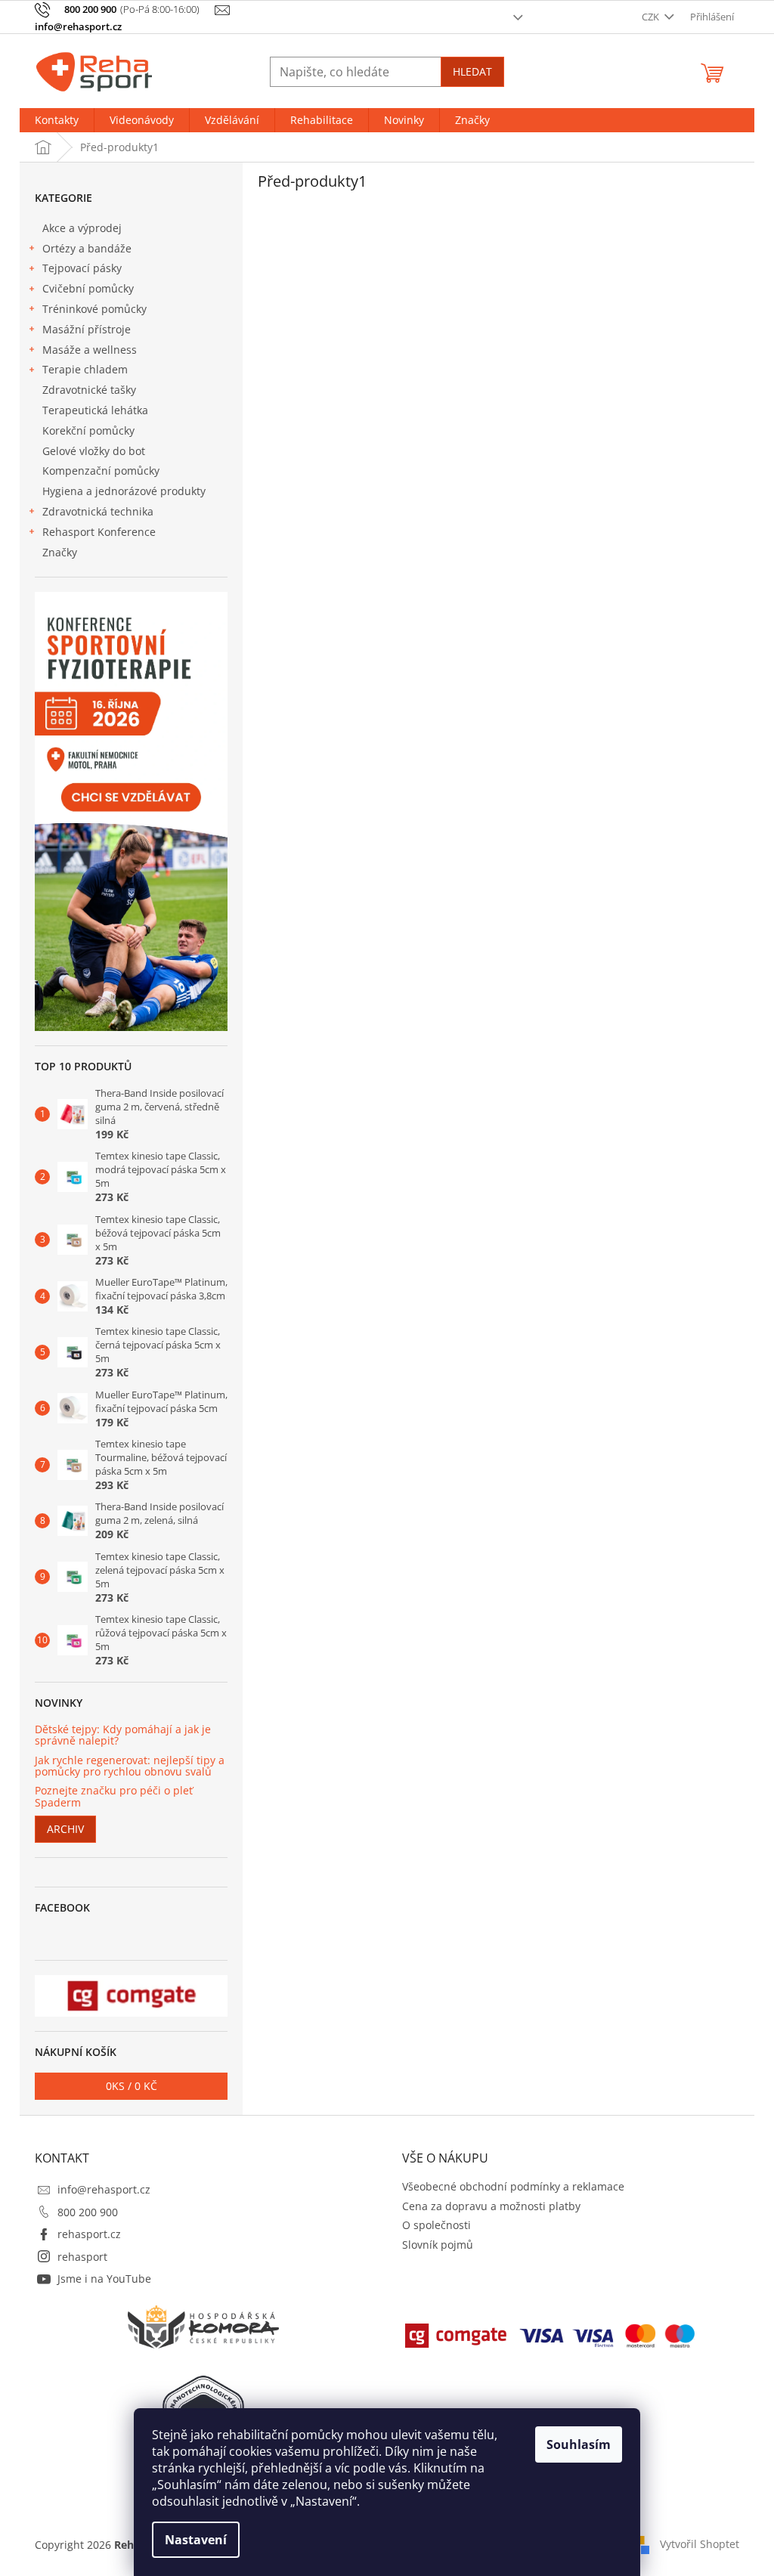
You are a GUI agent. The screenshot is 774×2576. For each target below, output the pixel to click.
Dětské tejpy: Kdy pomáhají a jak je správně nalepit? (123, 1735)
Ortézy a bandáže (87, 248)
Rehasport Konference (99, 532)
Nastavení (196, 2540)
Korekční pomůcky (88, 430)
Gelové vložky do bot (94, 451)
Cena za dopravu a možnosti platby (491, 2206)
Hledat (472, 71)
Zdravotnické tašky (89, 390)
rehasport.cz (89, 2234)
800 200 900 (88, 2212)
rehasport (82, 2257)
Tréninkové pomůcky (94, 309)
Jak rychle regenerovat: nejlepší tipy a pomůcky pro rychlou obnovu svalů (130, 1766)
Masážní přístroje (87, 329)
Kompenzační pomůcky (101, 471)
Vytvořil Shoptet (700, 2544)
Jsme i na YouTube (104, 2279)
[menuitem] (57, 120)
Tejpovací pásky (82, 268)
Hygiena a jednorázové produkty (124, 491)
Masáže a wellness (90, 350)
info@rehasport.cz (104, 2189)
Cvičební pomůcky (88, 288)
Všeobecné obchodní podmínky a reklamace (513, 2186)
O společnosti (437, 2225)
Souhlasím (579, 2444)
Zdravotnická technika (98, 511)
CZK (652, 17)
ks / (132, 2086)
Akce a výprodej (82, 228)
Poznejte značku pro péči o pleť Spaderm (114, 1796)
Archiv (65, 1829)
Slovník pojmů (438, 2245)
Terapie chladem (85, 369)
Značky (60, 552)
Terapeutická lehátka (95, 410)
